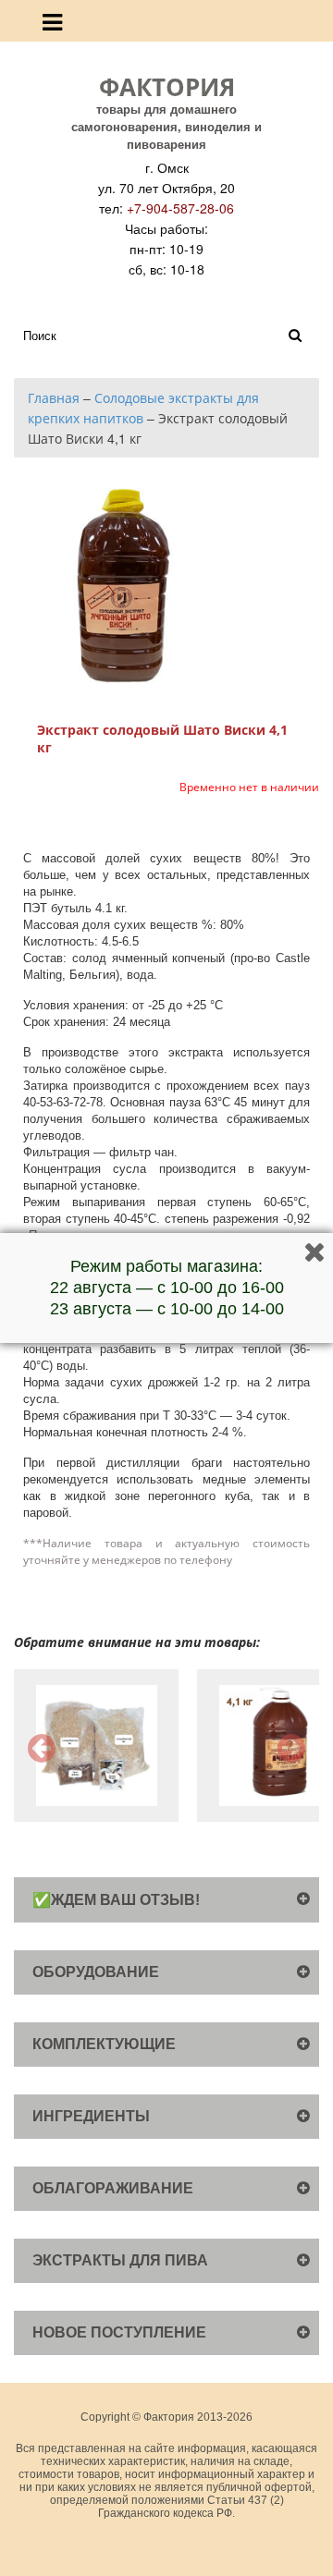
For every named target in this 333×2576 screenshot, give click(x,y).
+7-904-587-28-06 (180, 208)
